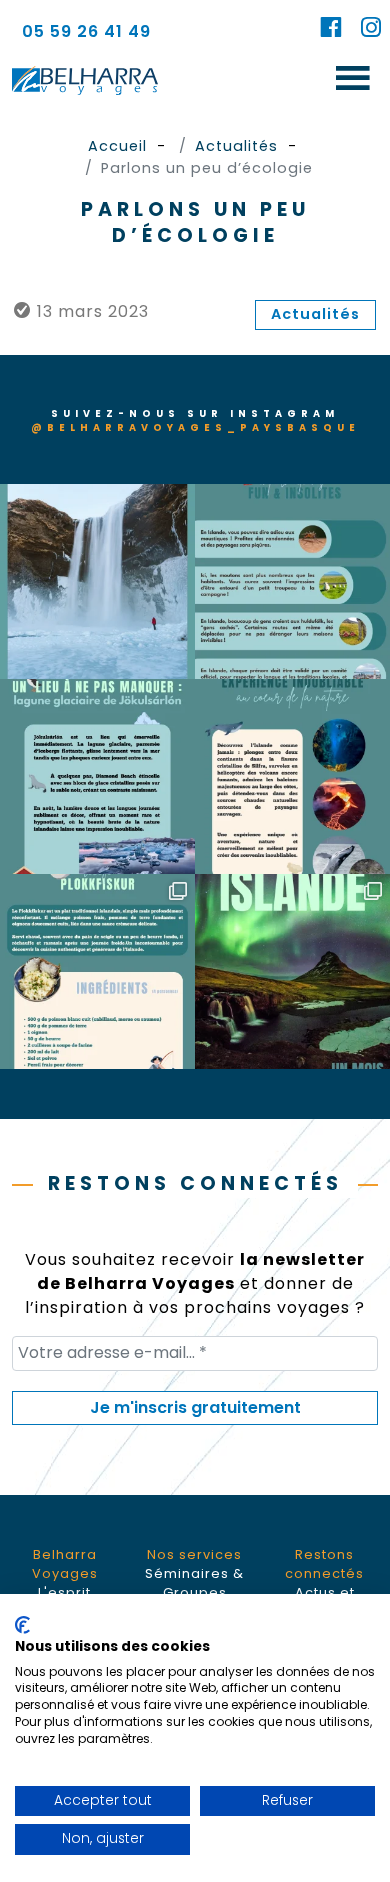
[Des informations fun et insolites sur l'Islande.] (292, 581)
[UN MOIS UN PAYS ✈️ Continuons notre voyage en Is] (97, 971)
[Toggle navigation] (353, 79)
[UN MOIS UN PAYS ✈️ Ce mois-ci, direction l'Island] (292, 971)
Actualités (315, 314)
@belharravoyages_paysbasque (195, 427)
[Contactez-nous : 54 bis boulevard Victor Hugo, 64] (292, 776)
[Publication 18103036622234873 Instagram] (97, 581)
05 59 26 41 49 (86, 31)
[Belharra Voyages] (85, 79)
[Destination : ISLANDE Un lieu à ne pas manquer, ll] (97, 776)
